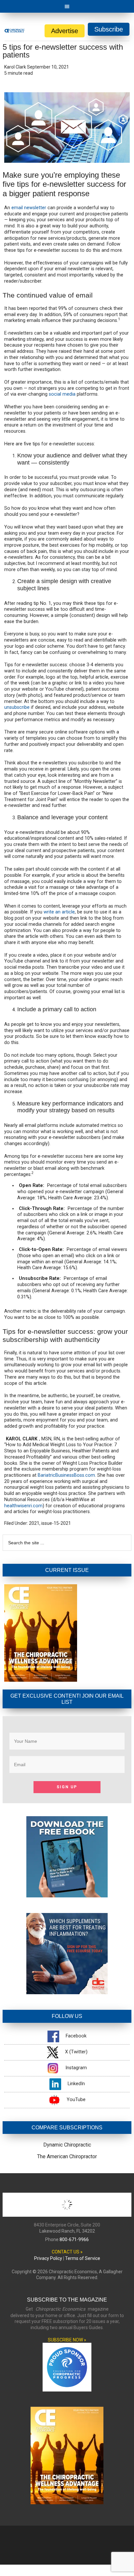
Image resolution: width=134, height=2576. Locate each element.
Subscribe (109, 29)
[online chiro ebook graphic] (67, 1896)
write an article (59, 912)
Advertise (65, 31)
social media (62, 394)
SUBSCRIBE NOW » (67, 2340)
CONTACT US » (67, 2252)
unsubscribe (17, 707)
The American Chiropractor (67, 2156)
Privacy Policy (48, 2258)
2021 (34, 1523)
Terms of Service (83, 2258)
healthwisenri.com (23, 1506)
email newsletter (29, 208)
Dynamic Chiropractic (67, 2145)
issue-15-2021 (56, 1523)
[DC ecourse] (67, 1992)
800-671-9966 (74, 2239)
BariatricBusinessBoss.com (66, 1475)
